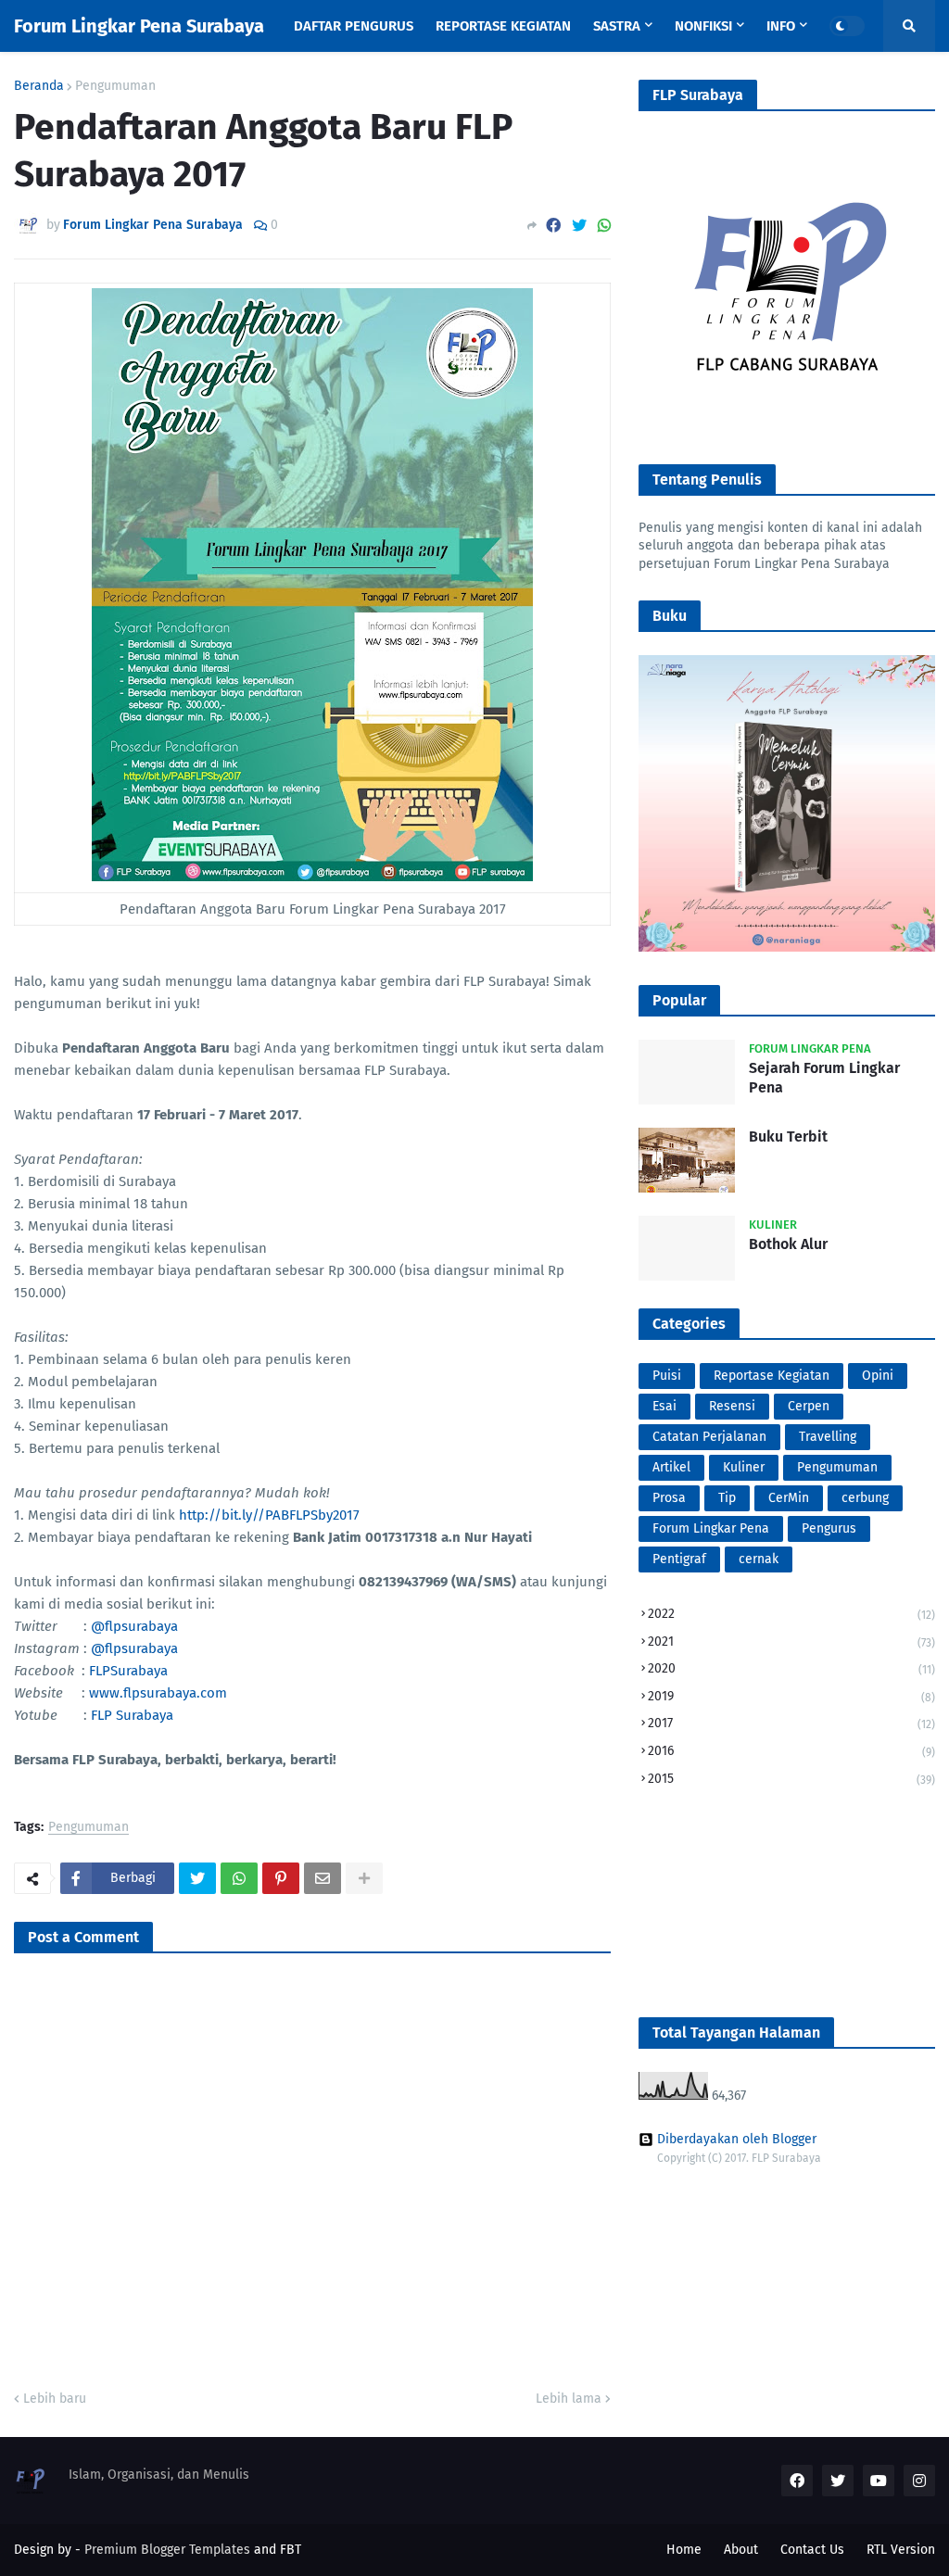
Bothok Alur (788, 1244)
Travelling (828, 1437)
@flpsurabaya (134, 1626)
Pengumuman (115, 86)
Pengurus (829, 1528)
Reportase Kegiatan (772, 1376)
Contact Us (812, 2550)
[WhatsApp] (604, 226)
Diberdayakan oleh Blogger (737, 2140)
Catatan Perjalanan (709, 1437)
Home (684, 2550)
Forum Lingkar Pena (711, 1528)
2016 (791, 1751)
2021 (791, 1642)
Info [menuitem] (781, 26)
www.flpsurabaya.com (158, 1693)
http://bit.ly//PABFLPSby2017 (269, 1515)
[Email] (323, 1878)
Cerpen (809, 1406)
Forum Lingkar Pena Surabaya (139, 26)
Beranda (39, 86)
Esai (664, 1406)
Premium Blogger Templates (167, 2550)
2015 (791, 1779)
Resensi (732, 1406)
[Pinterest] (281, 1878)
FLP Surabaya (132, 1715)
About (741, 2550)
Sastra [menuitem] (617, 26)
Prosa (669, 1498)
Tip (727, 1498)
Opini (878, 1376)
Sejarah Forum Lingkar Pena (824, 1078)
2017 (791, 1723)
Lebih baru (55, 2399)
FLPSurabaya (128, 1671)
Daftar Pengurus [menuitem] (354, 26)
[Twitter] (579, 226)
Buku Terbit (788, 1136)
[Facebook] (553, 226)
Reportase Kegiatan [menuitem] (503, 26)
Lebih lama (569, 2399)
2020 (791, 1668)
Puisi (667, 1376)
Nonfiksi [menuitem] (703, 26)
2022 (791, 1614)
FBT (291, 2550)
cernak (759, 1559)
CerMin (789, 1498)
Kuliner (744, 1467)
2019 (791, 1696)
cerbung (865, 1498)
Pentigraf (679, 1559)
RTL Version (901, 2550)
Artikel (671, 1467)
